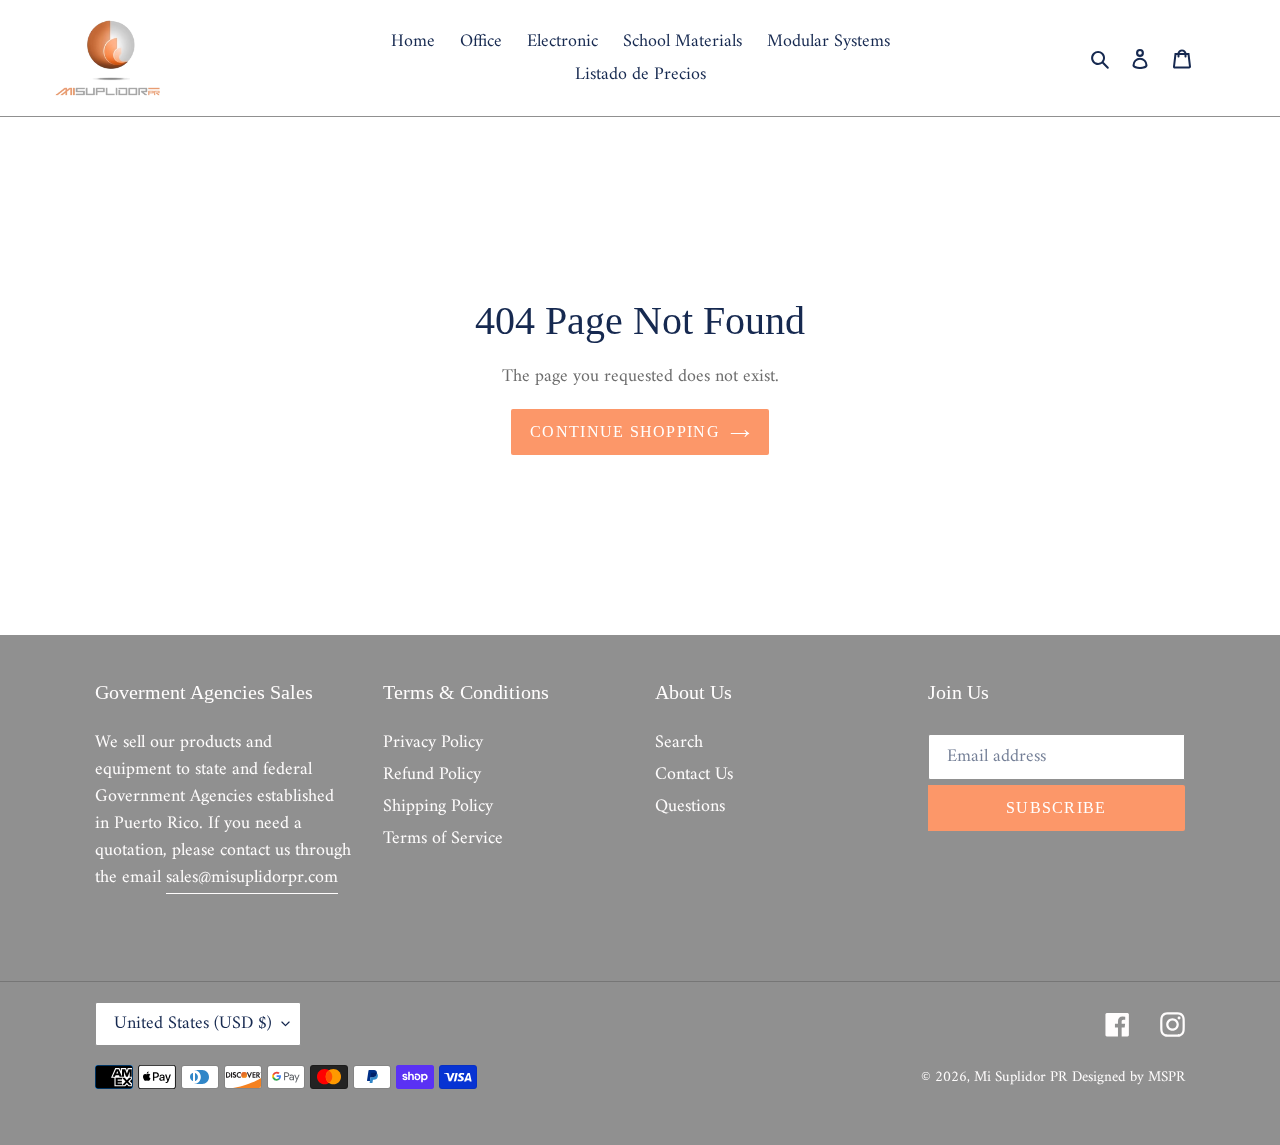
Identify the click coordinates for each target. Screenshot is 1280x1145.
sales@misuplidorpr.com (252, 877)
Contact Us (694, 774)
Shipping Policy (438, 806)
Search (679, 742)
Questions (690, 806)
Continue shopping (625, 431)
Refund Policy (432, 774)
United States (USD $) (193, 1023)
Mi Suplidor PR (1020, 1077)
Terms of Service (443, 838)
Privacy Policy (433, 742)
